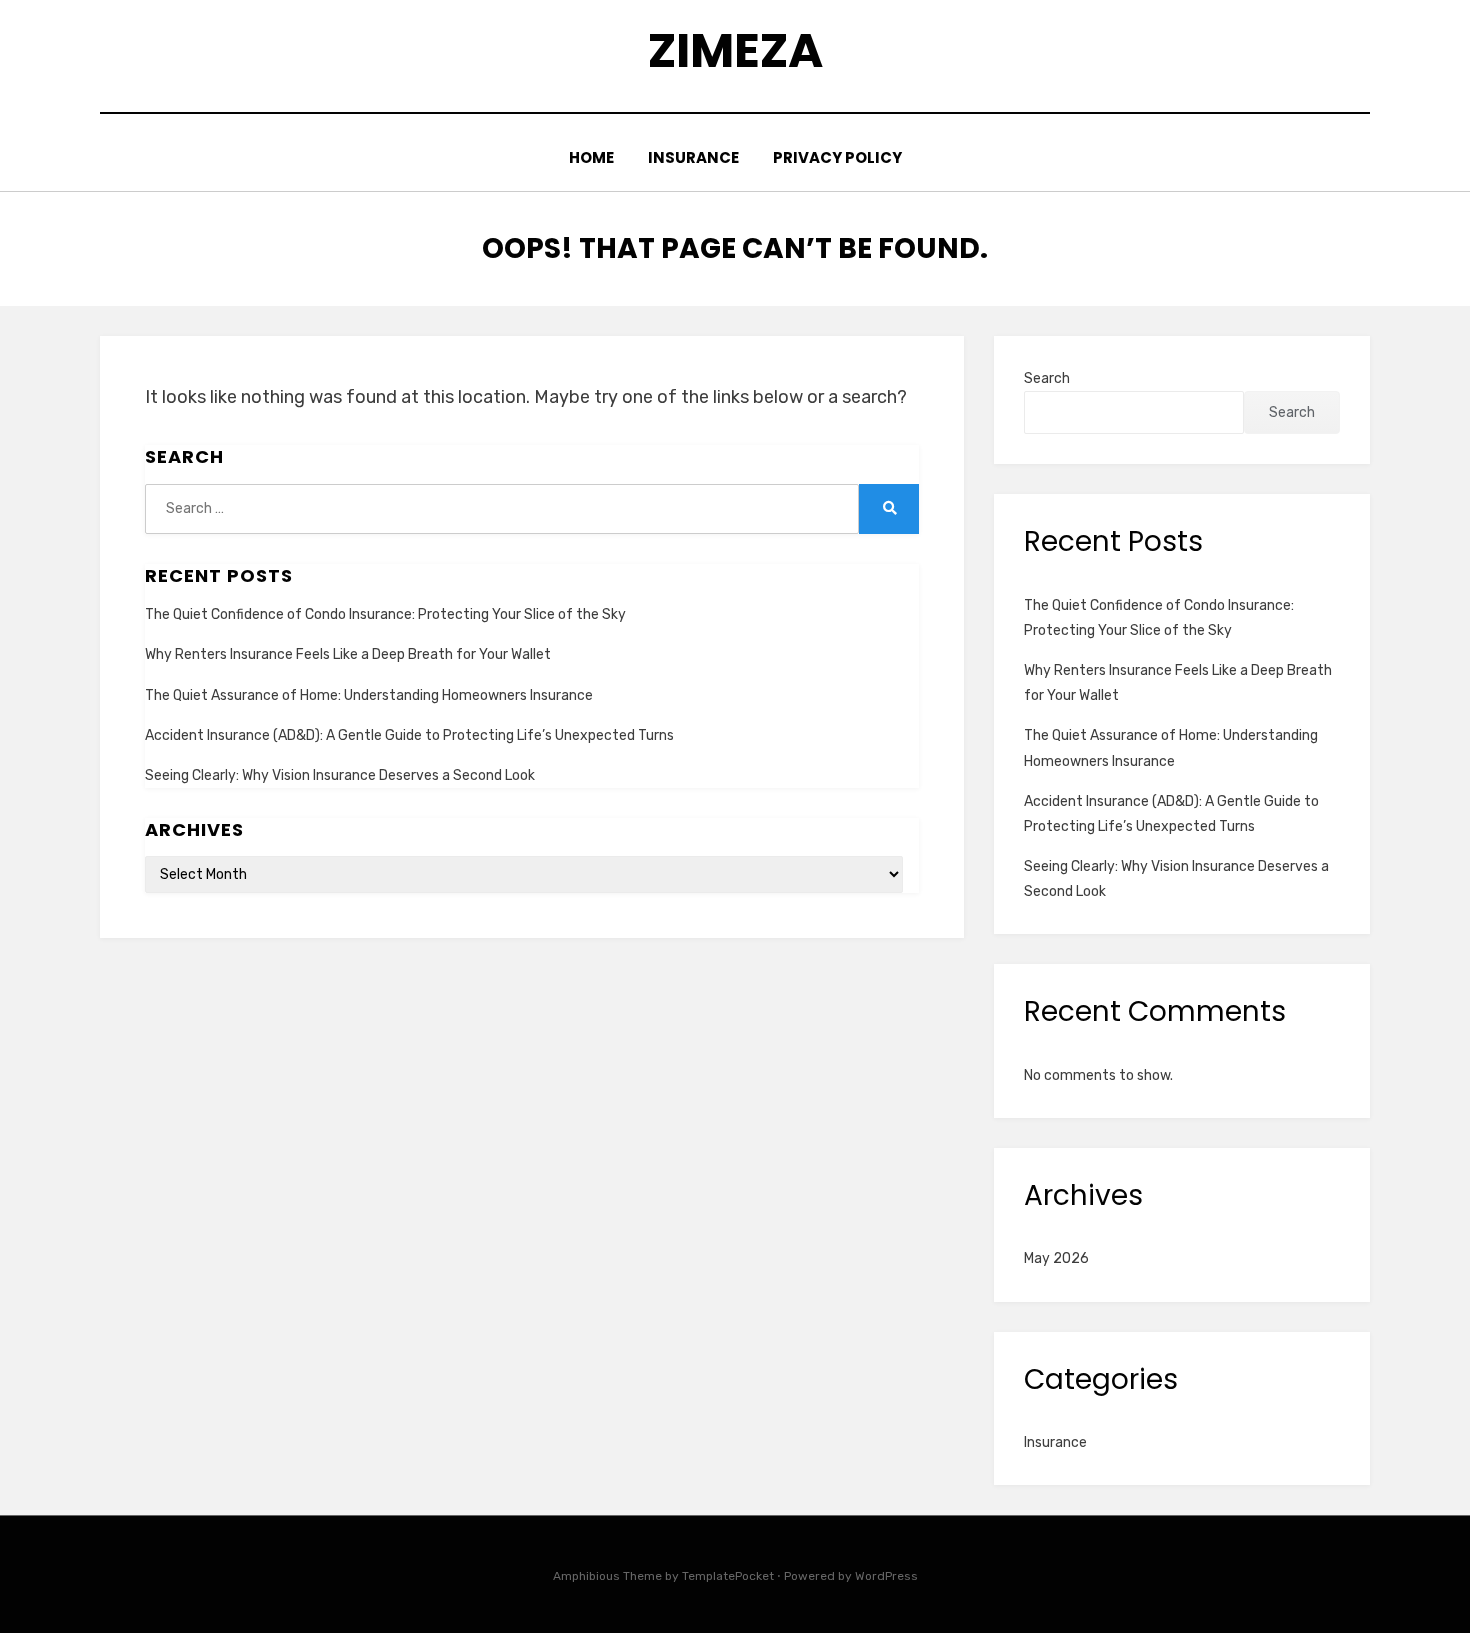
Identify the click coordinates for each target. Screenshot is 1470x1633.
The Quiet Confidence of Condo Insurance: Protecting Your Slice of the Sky (385, 614)
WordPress (886, 1576)
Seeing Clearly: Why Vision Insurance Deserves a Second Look (340, 775)
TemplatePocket (728, 1576)
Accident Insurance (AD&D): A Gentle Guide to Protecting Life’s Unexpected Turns (409, 735)
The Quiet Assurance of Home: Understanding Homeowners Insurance (369, 695)
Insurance (693, 157)
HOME (591, 157)
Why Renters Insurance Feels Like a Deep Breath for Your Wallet (348, 654)
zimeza (735, 50)
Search (1047, 378)
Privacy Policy (837, 157)
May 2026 (1056, 1258)
